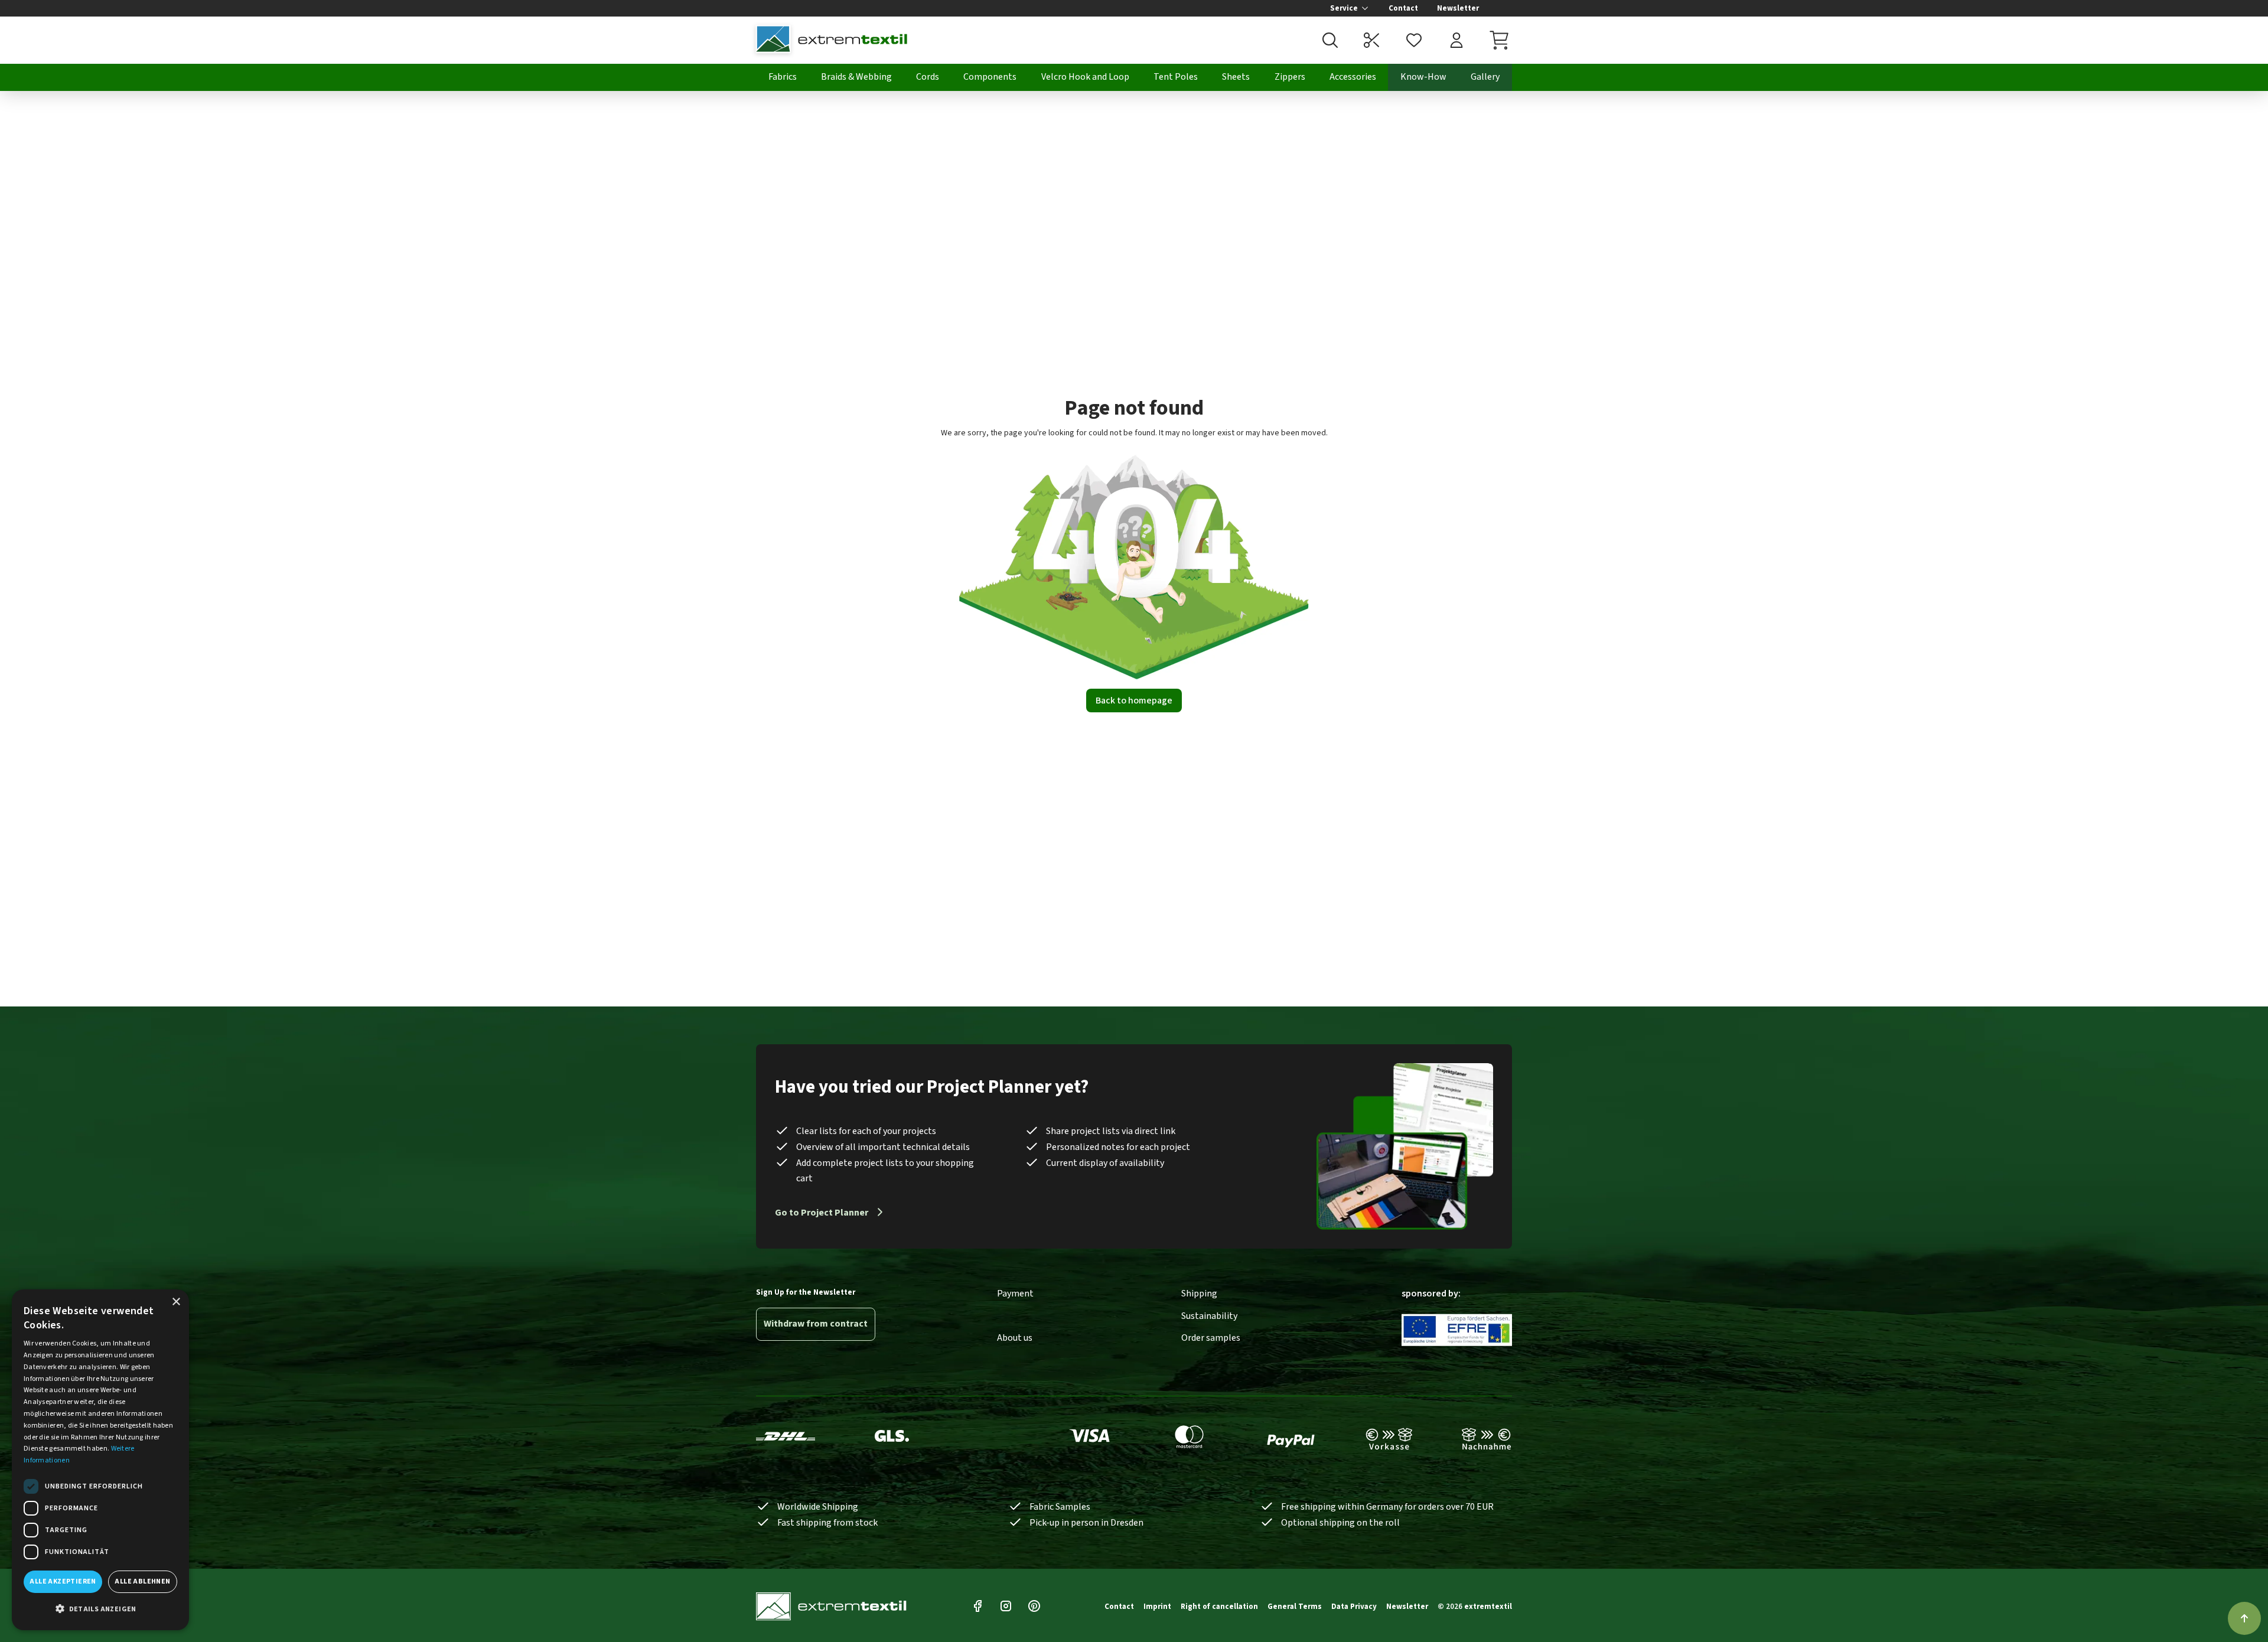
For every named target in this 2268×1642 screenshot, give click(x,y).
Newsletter (1458, 8)
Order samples (1211, 1338)
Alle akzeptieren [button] (63, 1581)
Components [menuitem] (990, 77)
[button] (100, 1610)
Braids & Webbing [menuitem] (856, 77)
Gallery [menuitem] (1485, 77)
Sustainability (1209, 1316)
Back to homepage (1134, 701)
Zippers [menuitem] (1290, 77)
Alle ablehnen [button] (142, 1581)
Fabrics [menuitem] (783, 77)
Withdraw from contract (816, 1324)
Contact (1403, 8)
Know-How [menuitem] (1423, 77)
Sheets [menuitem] (1236, 77)
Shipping (1199, 1294)
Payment (1015, 1294)
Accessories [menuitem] (1353, 77)
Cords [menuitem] (928, 77)
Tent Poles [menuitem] (1176, 77)
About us (1015, 1338)
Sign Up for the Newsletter (806, 1292)
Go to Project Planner (822, 1213)
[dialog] (100, 1460)
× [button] (176, 1302)
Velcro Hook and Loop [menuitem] (1085, 77)
